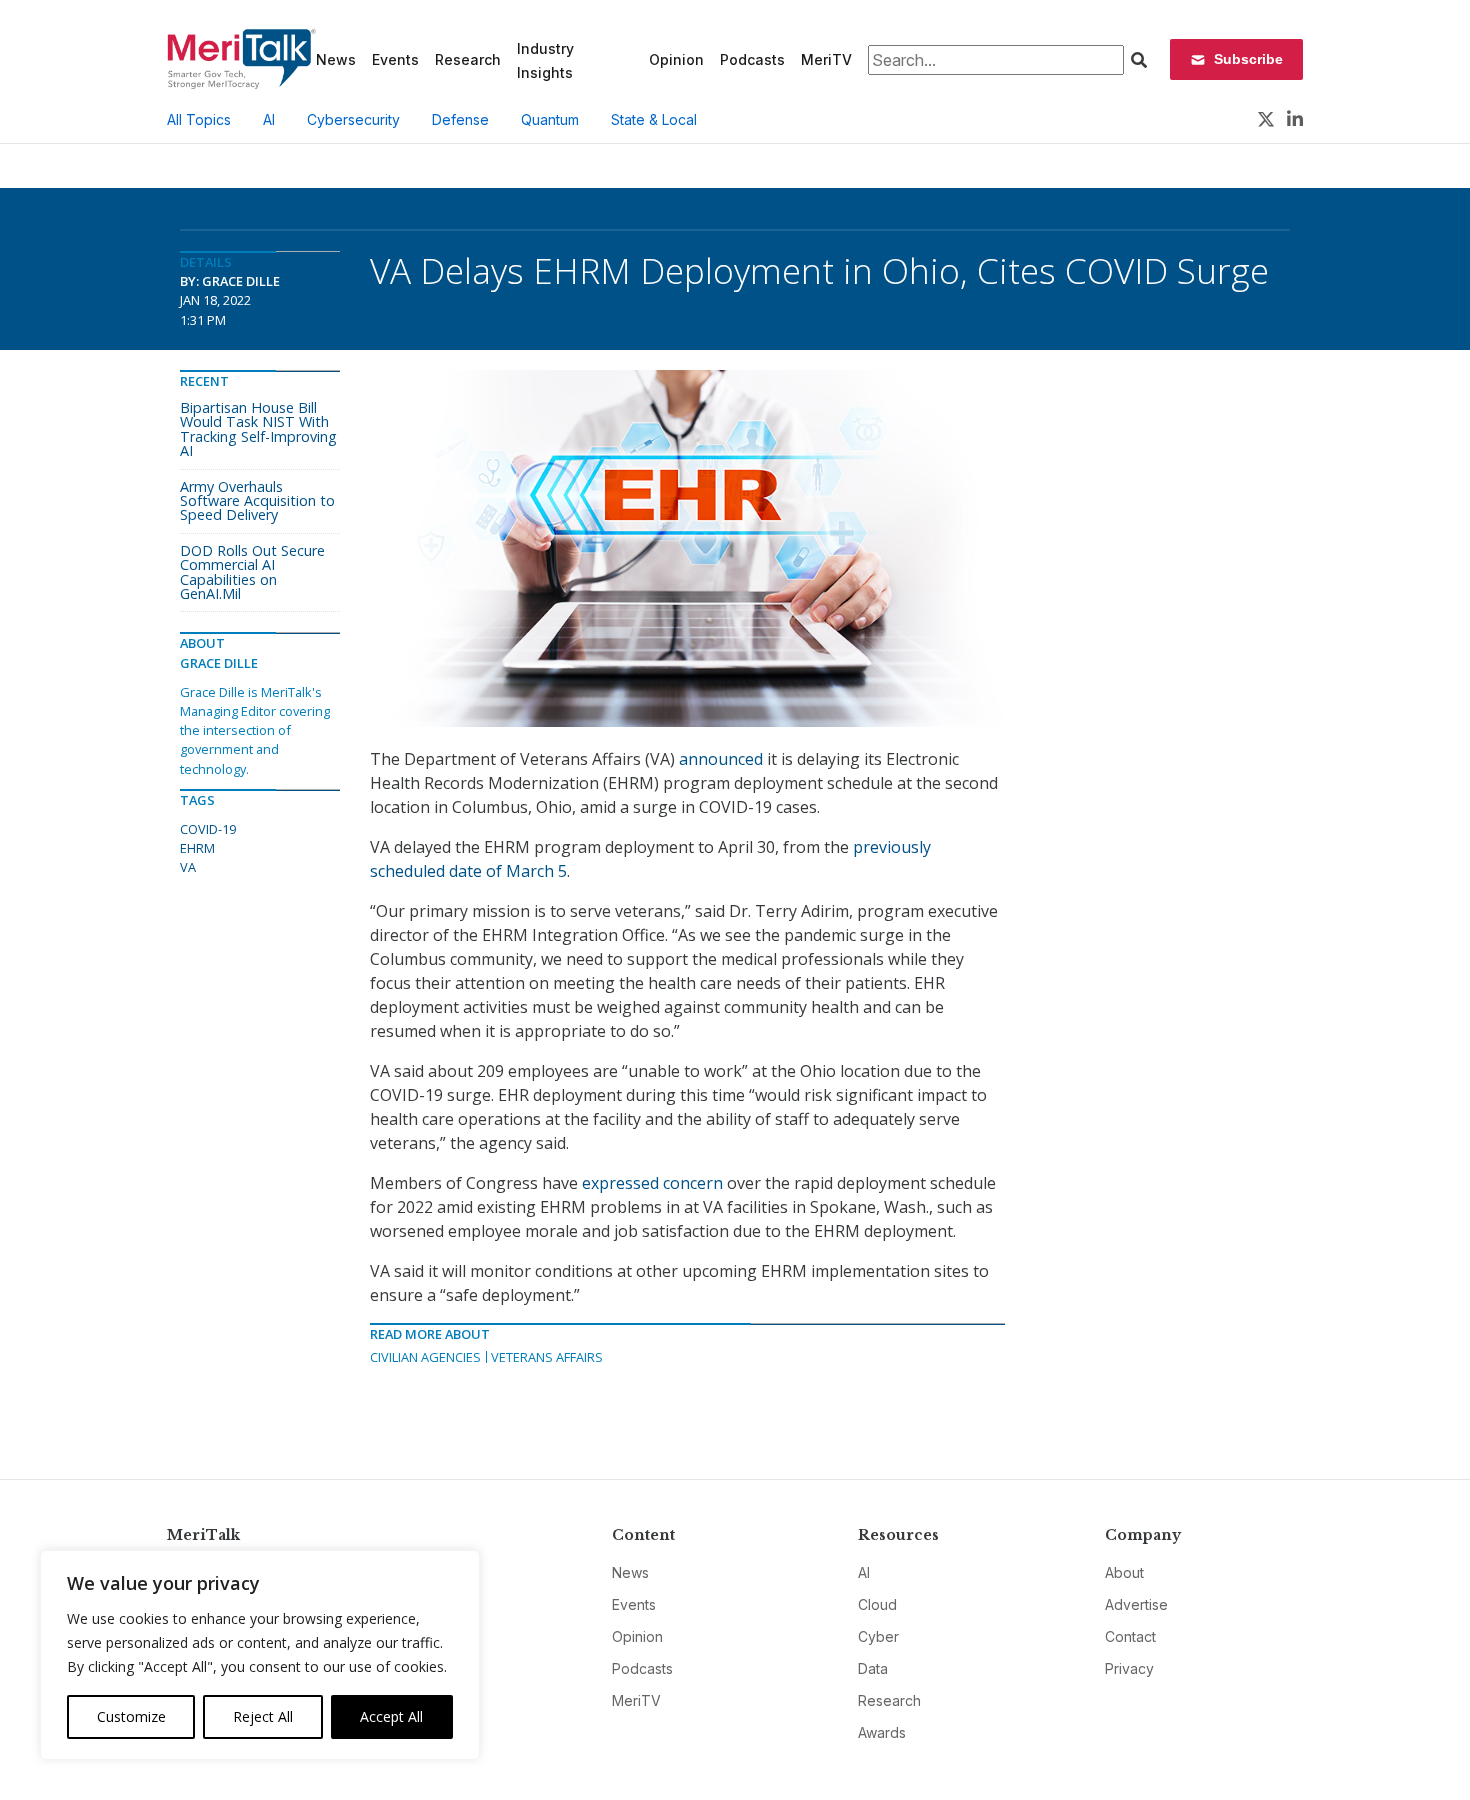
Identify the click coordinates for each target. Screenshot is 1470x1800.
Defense (460, 119)
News (336, 59)
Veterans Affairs (547, 1357)
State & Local (654, 119)
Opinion (676, 59)
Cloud (877, 1604)
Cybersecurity (353, 119)
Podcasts (752, 59)
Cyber (878, 1636)
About (1124, 1572)
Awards (882, 1732)
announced (721, 759)
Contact (1130, 1636)
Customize (131, 1716)
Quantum (550, 119)
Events (395, 59)
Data (873, 1668)
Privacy (1129, 1668)
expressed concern (652, 1183)
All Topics (199, 119)
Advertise (1136, 1604)
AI (269, 119)
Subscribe (1248, 59)
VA (188, 867)
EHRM (197, 848)
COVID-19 (208, 829)
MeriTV (826, 59)
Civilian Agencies (425, 1357)
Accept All (391, 1716)
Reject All (263, 1716)
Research (468, 59)
